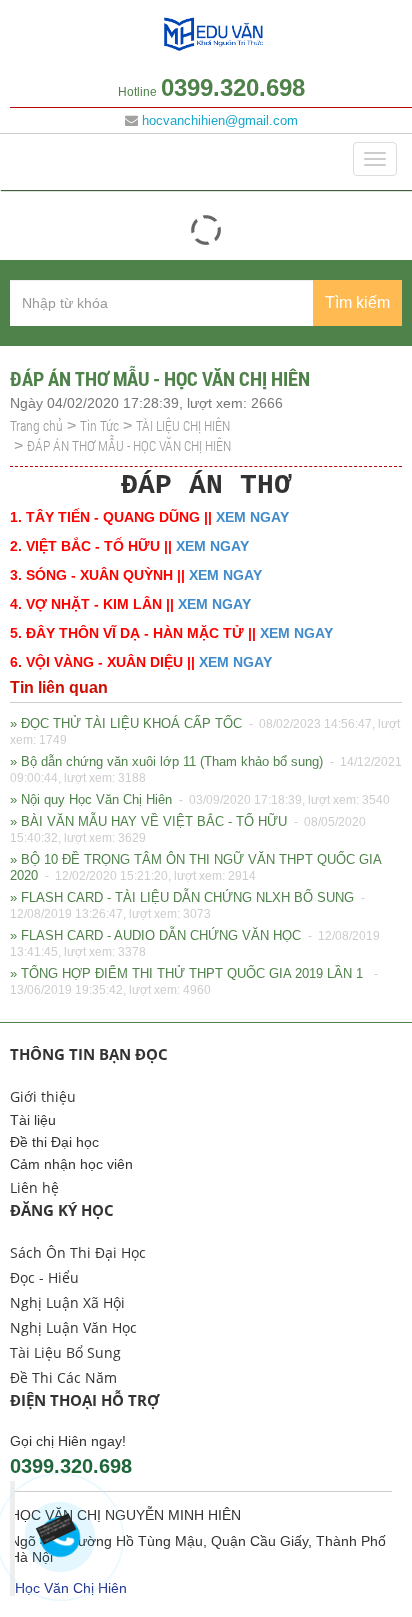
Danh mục (56, 159)
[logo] (213, 49)
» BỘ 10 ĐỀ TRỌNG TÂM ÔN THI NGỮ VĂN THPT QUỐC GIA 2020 (195, 867)
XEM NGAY (252, 517)
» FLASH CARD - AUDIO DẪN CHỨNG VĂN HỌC (195, 943)
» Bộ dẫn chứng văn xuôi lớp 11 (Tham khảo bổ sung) (206, 769)
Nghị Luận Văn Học (73, 1327)
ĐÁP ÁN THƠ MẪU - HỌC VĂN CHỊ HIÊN (129, 445)
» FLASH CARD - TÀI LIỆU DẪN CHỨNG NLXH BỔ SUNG (189, 905)
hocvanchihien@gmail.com (220, 120)
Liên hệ (34, 1187)
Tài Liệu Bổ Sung (65, 1352)
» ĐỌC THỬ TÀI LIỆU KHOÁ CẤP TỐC (205, 731)
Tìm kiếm (357, 302)
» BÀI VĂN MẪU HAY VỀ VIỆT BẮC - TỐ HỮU (188, 829)
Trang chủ (36, 425)
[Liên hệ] (61, 1531)
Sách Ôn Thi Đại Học (78, 1252)
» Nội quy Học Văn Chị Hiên (200, 799)
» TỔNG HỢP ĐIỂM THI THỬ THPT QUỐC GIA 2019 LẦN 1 (195, 981)
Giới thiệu (43, 1096)
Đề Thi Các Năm (63, 1377)
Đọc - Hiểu (44, 1277)
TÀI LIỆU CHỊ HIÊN (183, 425)
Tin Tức (99, 425)
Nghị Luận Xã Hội (67, 1302)
